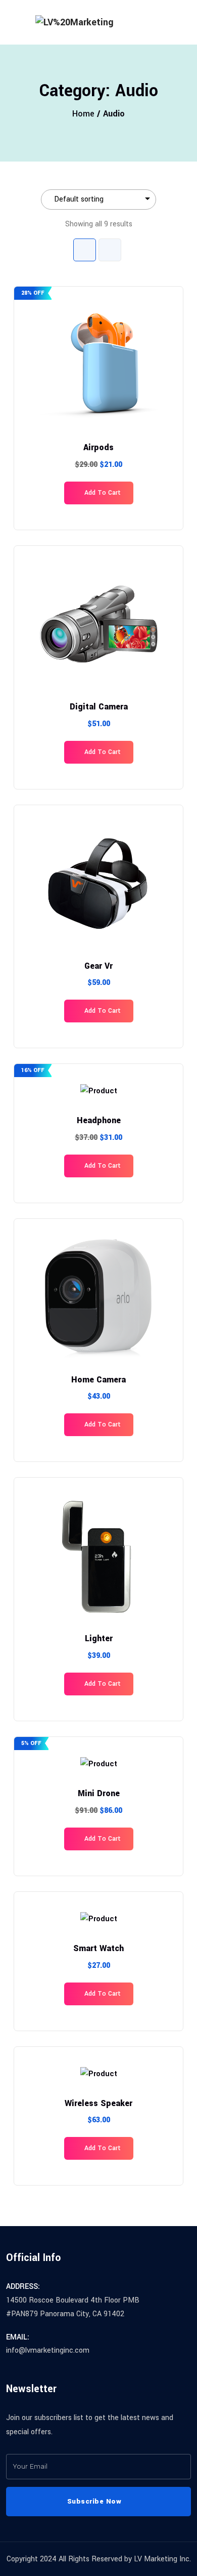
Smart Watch (98, 1948)
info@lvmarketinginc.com (48, 2350)
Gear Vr (98, 966)
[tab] (85, 250)
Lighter (99, 1638)
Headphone (99, 1120)
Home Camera (98, 1380)
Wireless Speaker (98, 2103)
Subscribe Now (95, 2501)
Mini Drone (99, 1793)
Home (83, 114)
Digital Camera (99, 707)
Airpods (98, 447)
